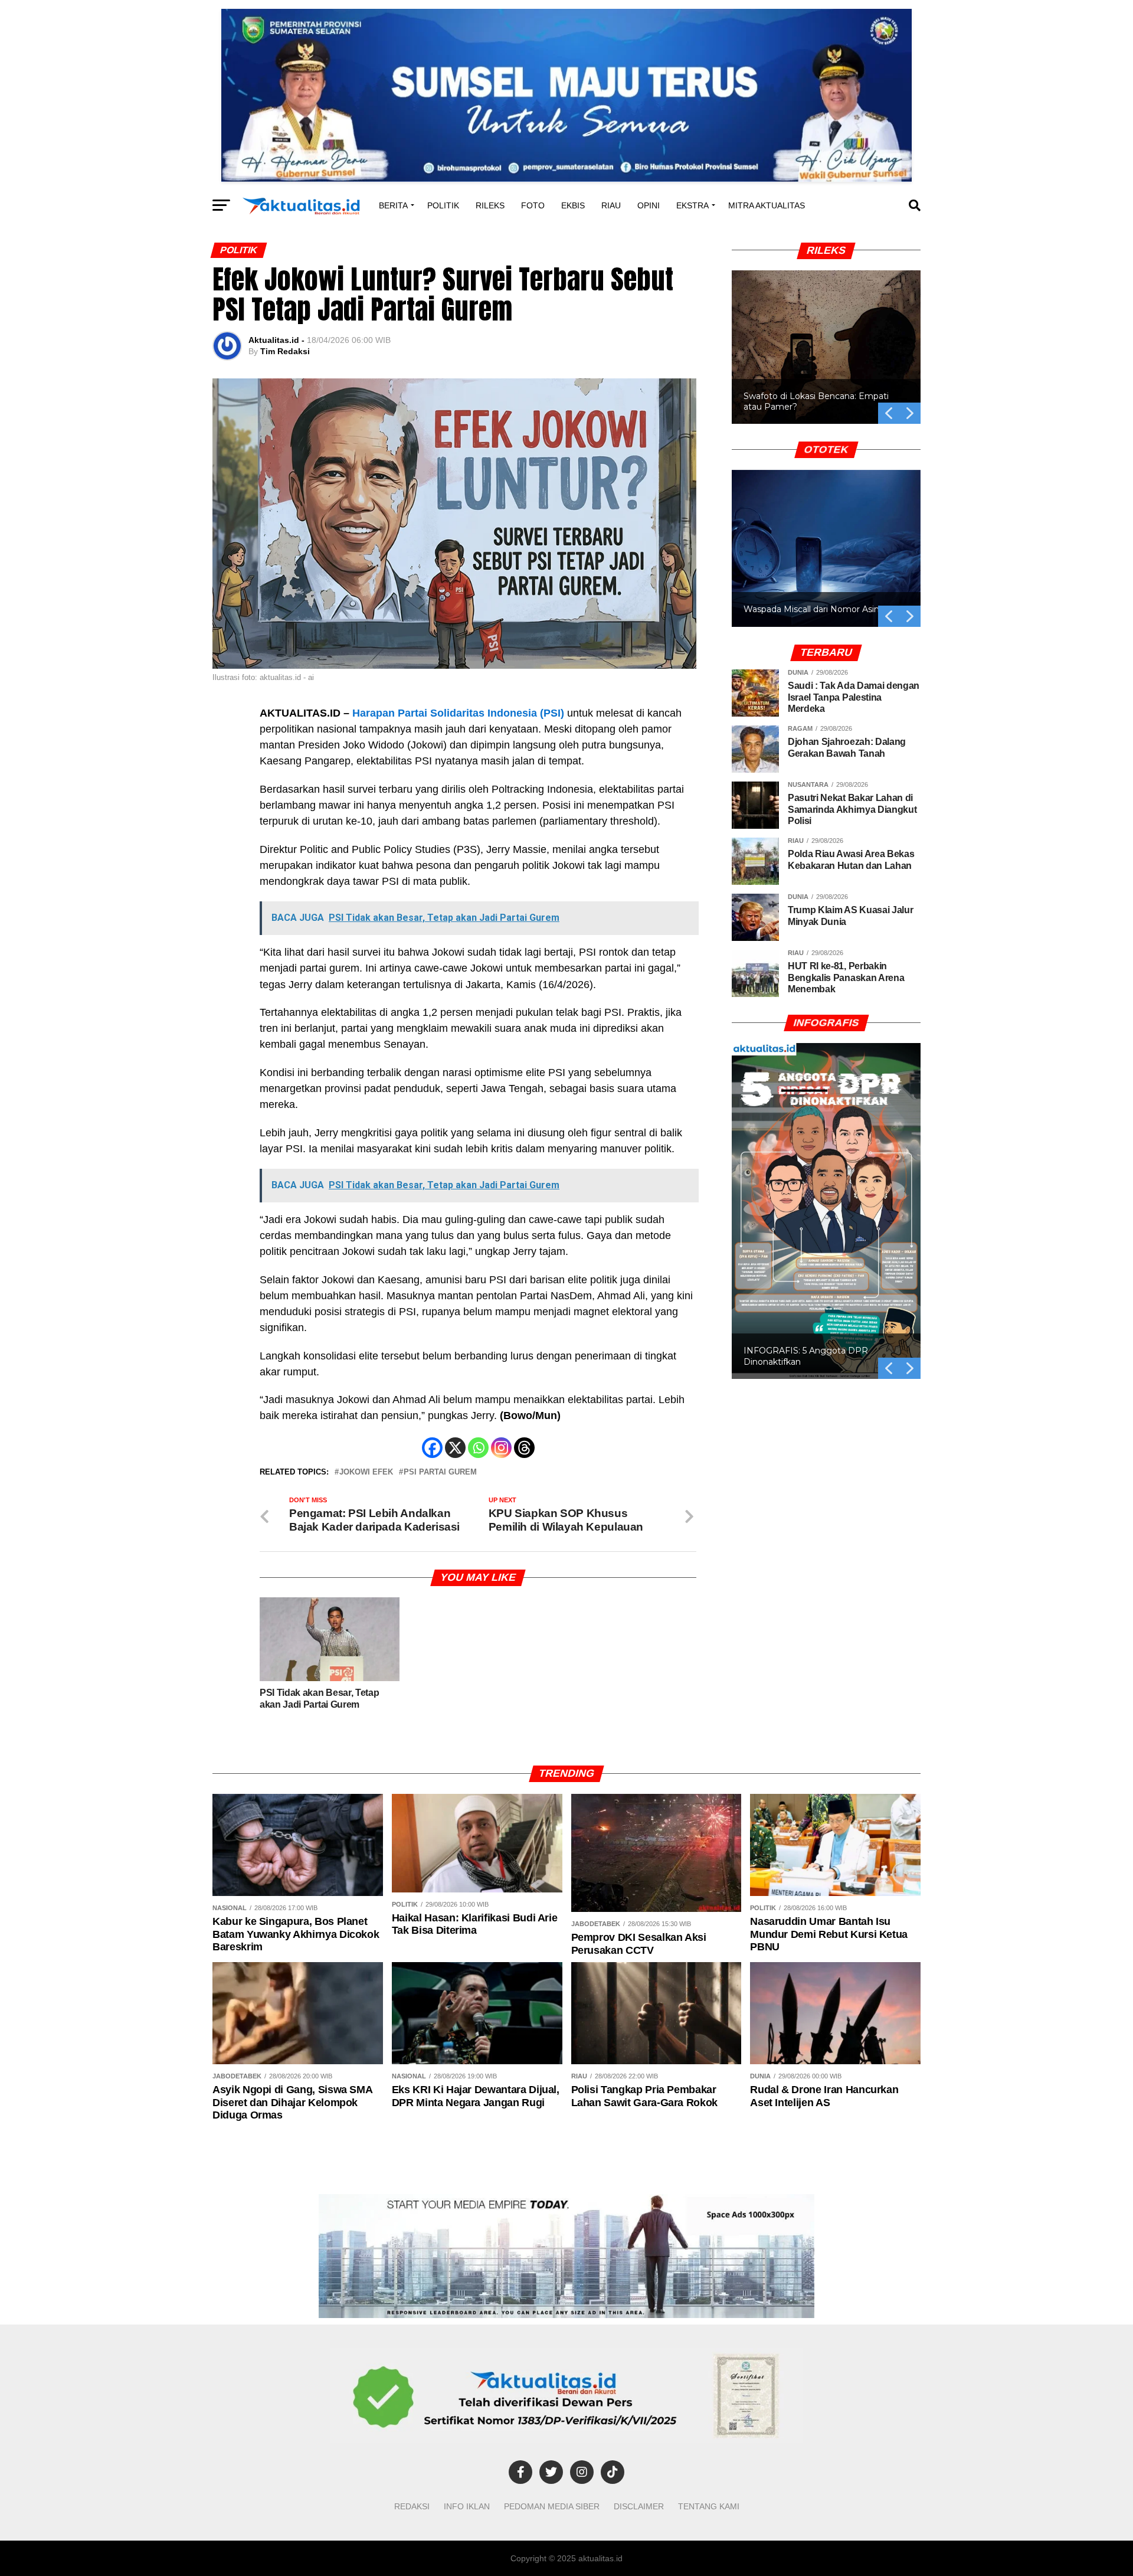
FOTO (533, 205)
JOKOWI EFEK (366, 1472)
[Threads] (524, 1448)
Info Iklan (467, 2506)
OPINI (649, 205)
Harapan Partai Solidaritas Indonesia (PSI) (458, 713)
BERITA (393, 205)
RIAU (611, 205)
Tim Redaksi (285, 351)
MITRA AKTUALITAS (767, 205)
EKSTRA (692, 205)
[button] (826, 347)
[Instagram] (501, 1448)
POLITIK (443, 205)
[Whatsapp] (478, 1448)
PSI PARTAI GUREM (440, 1472)
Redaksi (412, 2506)
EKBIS (573, 205)
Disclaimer (639, 2506)
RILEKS (490, 205)
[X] (455, 1448)
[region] (826, 334)
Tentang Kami (709, 2506)
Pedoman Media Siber (552, 2506)
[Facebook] (432, 1448)
